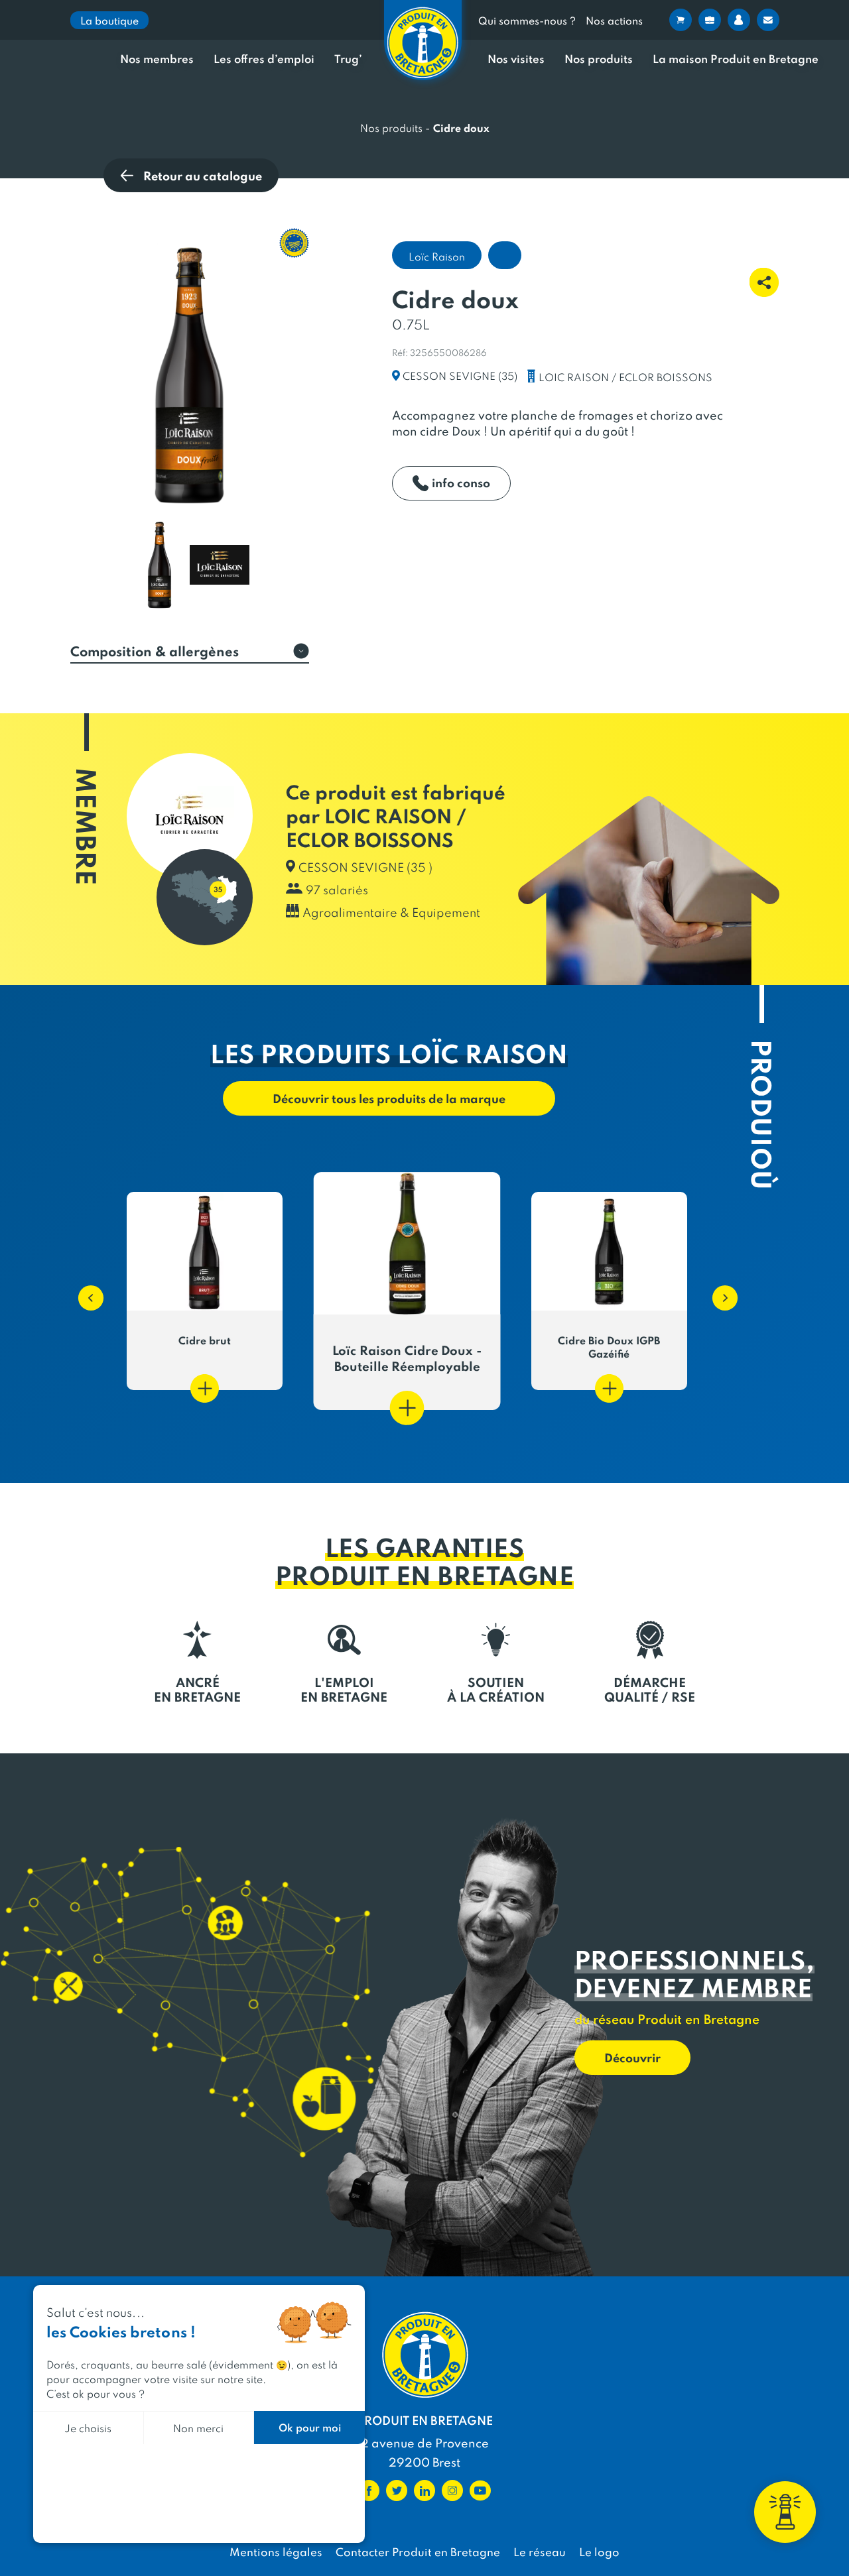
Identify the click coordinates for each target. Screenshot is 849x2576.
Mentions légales (276, 2551)
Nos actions (614, 20)
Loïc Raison (437, 256)
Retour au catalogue (203, 175)
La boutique (109, 20)
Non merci (198, 2428)
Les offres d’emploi (264, 59)
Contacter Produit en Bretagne (418, 2551)
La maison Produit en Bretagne (736, 59)
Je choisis (88, 2428)
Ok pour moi (310, 2427)
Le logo (599, 2551)
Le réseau (540, 2551)
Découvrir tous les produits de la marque (389, 1098)
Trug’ (348, 59)
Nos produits (599, 59)
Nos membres (157, 59)
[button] (84, 1291)
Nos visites (516, 59)
